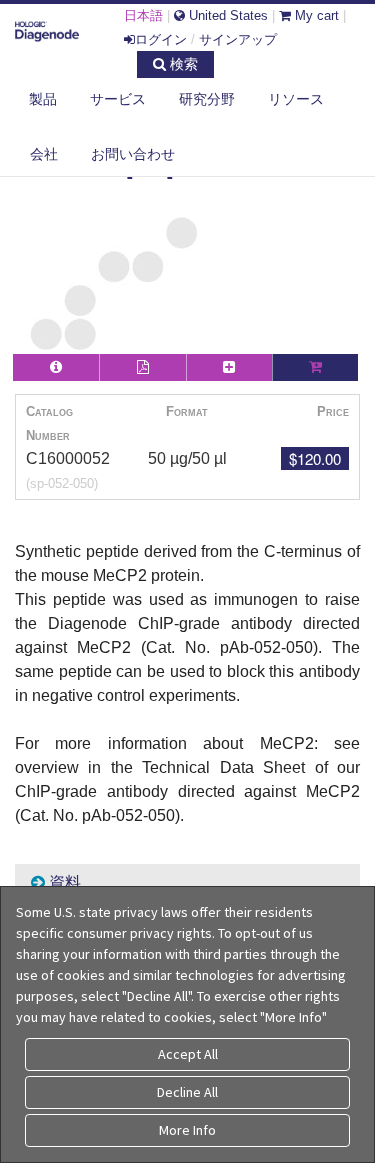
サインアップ (238, 39)
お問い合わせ (133, 154)
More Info (187, 1130)
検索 (182, 64)
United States (226, 15)
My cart (315, 15)
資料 (63, 882)
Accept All (188, 1054)
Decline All (187, 1092)
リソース (296, 99)
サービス (118, 99)
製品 (43, 99)
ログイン (161, 39)
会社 (44, 154)
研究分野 (207, 99)
